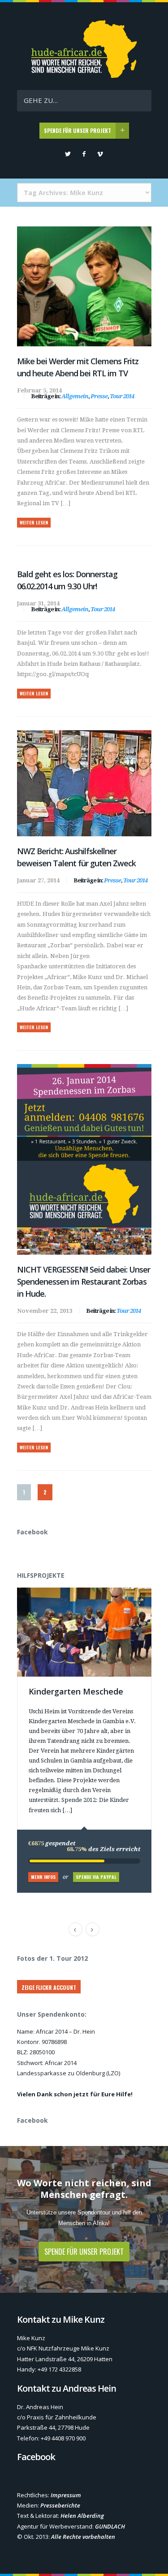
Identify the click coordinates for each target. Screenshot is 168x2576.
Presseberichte (60, 2505)
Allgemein (75, 396)
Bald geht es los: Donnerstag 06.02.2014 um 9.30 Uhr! (67, 580)
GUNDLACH (110, 2526)
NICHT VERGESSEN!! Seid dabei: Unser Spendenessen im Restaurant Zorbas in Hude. (84, 1282)
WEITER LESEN (34, 522)
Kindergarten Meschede (76, 1691)
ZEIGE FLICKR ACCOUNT (49, 1987)
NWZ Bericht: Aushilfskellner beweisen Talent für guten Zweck (76, 857)
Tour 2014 (122, 396)
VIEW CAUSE (90, 1592)
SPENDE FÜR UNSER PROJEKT (78, 130)
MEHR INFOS (43, 1877)
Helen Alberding (82, 2516)
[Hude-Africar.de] (84, 75)
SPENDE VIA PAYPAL (96, 1877)
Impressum (66, 2495)
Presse (99, 396)
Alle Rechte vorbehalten (83, 2537)
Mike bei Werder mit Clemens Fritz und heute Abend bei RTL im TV (78, 367)
